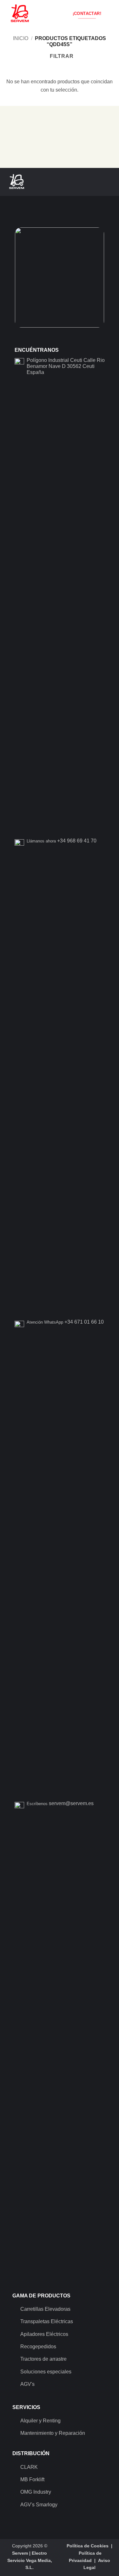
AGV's (27, 2384)
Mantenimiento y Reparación (53, 2433)
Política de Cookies (88, 2546)
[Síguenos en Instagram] (93, 182)
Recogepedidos (38, 2347)
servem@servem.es (71, 1803)
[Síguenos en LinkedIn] (109, 182)
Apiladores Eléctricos (44, 2334)
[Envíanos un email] (101, 182)
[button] (110, 14)
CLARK (29, 2467)
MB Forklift (32, 2479)
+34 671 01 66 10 (84, 1322)
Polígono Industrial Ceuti (54, 360)
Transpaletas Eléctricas (47, 2321)
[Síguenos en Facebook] (85, 182)
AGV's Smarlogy (39, 2505)
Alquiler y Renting (40, 2421)
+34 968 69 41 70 (77, 841)
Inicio (21, 38)
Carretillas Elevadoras (45, 2309)
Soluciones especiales (46, 2372)
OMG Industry (36, 2492)
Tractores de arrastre (43, 2359)
